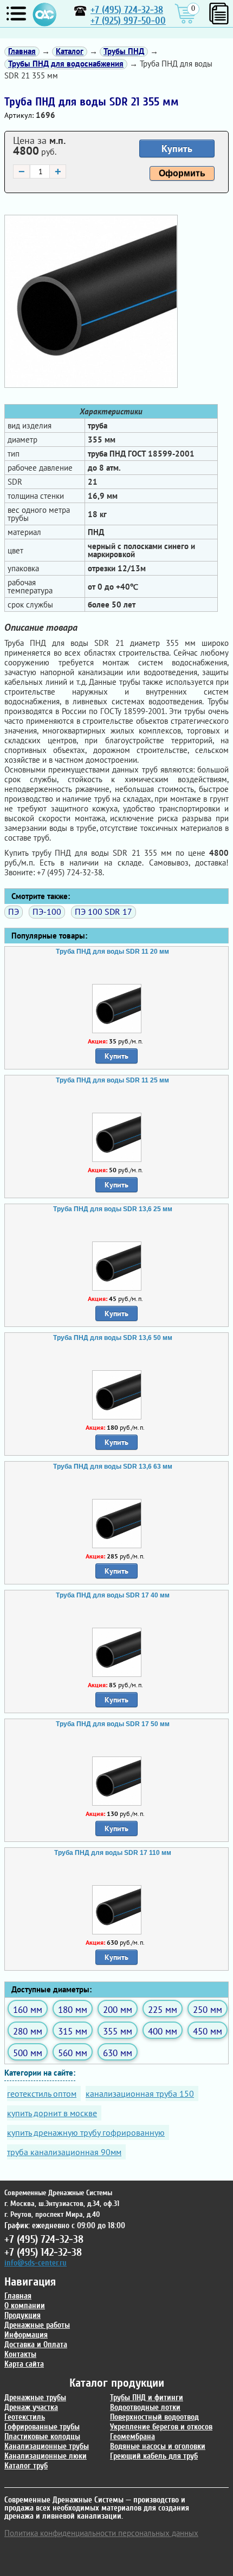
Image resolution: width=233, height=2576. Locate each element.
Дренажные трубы (35, 2398)
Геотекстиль (25, 2417)
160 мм (28, 2009)
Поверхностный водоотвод (154, 2417)
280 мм (28, 2031)
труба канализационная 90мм (64, 2152)
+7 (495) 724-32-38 (127, 10)
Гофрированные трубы (42, 2427)
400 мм (163, 2031)
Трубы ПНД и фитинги (147, 2398)
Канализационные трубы (47, 2446)
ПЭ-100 (47, 911)
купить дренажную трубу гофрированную (86, 2132)
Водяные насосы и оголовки (158, 2446)
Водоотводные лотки (145, 2407)
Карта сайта (24, 2364)
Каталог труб (26, 2466)
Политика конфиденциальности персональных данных (101, 2533)
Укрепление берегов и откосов (161, 2427)
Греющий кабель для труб (154, 2456)
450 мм (208, 2031)
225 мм (163, 2009)
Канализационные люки (46, 2456)
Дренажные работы (37, 2325)
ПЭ (14, 911)
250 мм (208, 2009)
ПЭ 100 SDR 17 (103, 911)
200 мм (118, 2009)
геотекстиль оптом (42, 2093)
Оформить (182, 173)
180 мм (73, 2009)
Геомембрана (132, 2437)
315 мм (73, 2031)
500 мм (28, 2053)
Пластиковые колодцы (42, 2437)
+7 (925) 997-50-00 (128, 21)
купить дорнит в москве (52, 2113)
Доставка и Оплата (36, 2345)
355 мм (118, 2031)
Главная (18, 2296)
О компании (25, 2306)
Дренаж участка (31, 2407)
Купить (177, 148)
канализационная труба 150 (140, 2093)
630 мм (118, 2053)
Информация (26, 2335)
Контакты (20, 2354)
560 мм (73, 2053)
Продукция (22, 2316)
